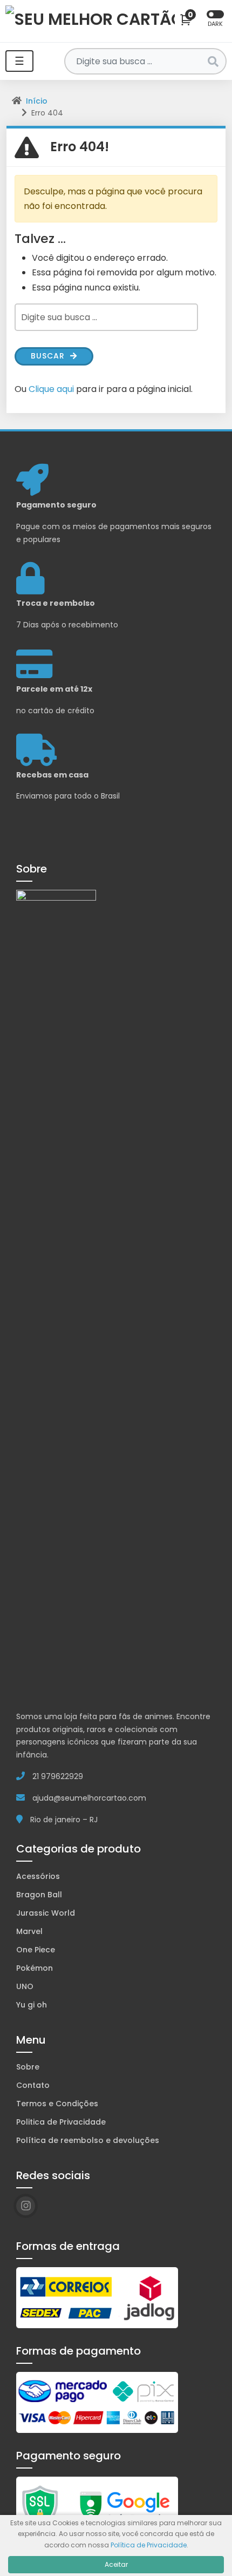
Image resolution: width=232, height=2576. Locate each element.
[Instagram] (26, 2206)
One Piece (36, 1950)
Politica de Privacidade (61, 2122)
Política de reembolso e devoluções (88, 2140)
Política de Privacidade (149, 2545)
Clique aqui (51, 389)
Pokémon (35, 1968)
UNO (25, 1986)
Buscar (49, 356)
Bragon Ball (39, 1895)
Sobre (28, 2067)
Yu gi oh (32, 2005)
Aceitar (116, 2564)
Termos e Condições (57, 2104)
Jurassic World (46, 1913)
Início (37, 101)
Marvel (29, 1931)
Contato (33, 2085)
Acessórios (38, 1876)
